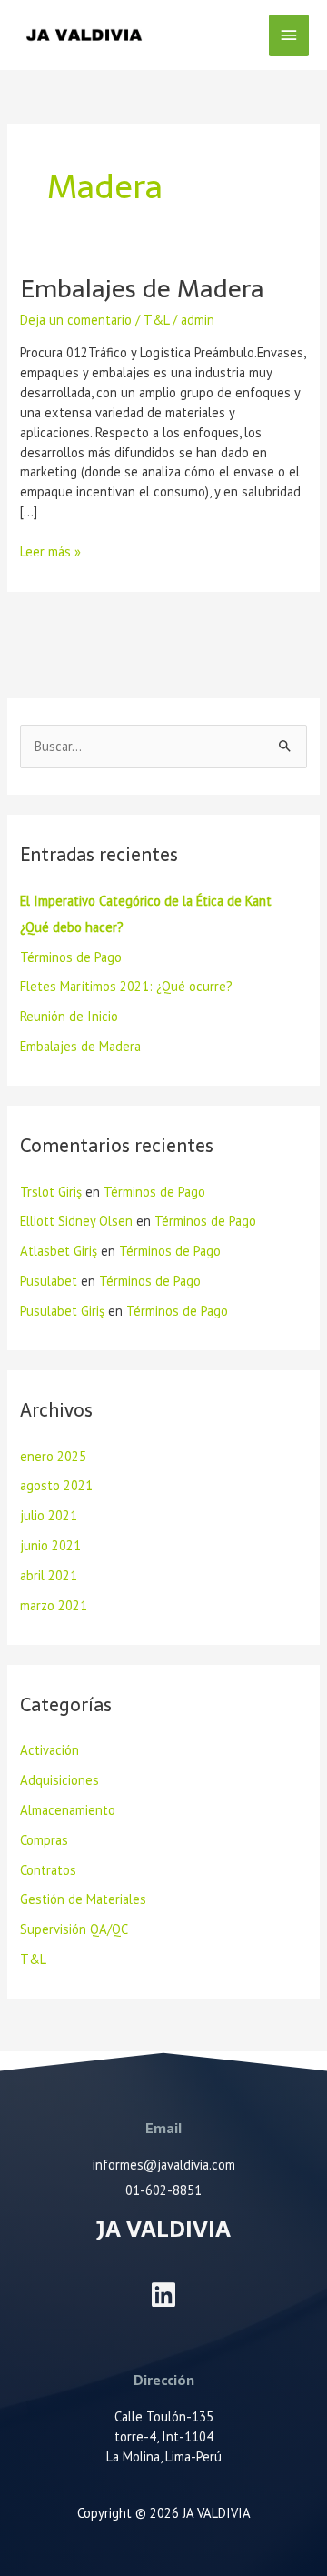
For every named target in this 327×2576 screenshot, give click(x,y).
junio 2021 (50, 1545)
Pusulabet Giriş (62, 1311)
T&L (156, 320)
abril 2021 (49, 1575)
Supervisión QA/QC (74, 1929)
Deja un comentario (76, 320)
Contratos (48, 1870)
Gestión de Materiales (83, 1899)
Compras (44, 1840)
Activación (50, 1750)
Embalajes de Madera (142, 289)
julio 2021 (49, 1515)
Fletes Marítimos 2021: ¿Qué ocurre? (126, 986)
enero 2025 (53, 1456)
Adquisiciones (59, 1780)
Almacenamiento (68, 1810)
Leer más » (50, 551)
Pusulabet (49, 1281)
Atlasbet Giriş (59, 1251)
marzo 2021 (54, 1605)
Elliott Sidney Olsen (76, 1221)
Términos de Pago (71, 957)
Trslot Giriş (51, 1192)
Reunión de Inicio (69, 1016)
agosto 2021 (56, 1485)
